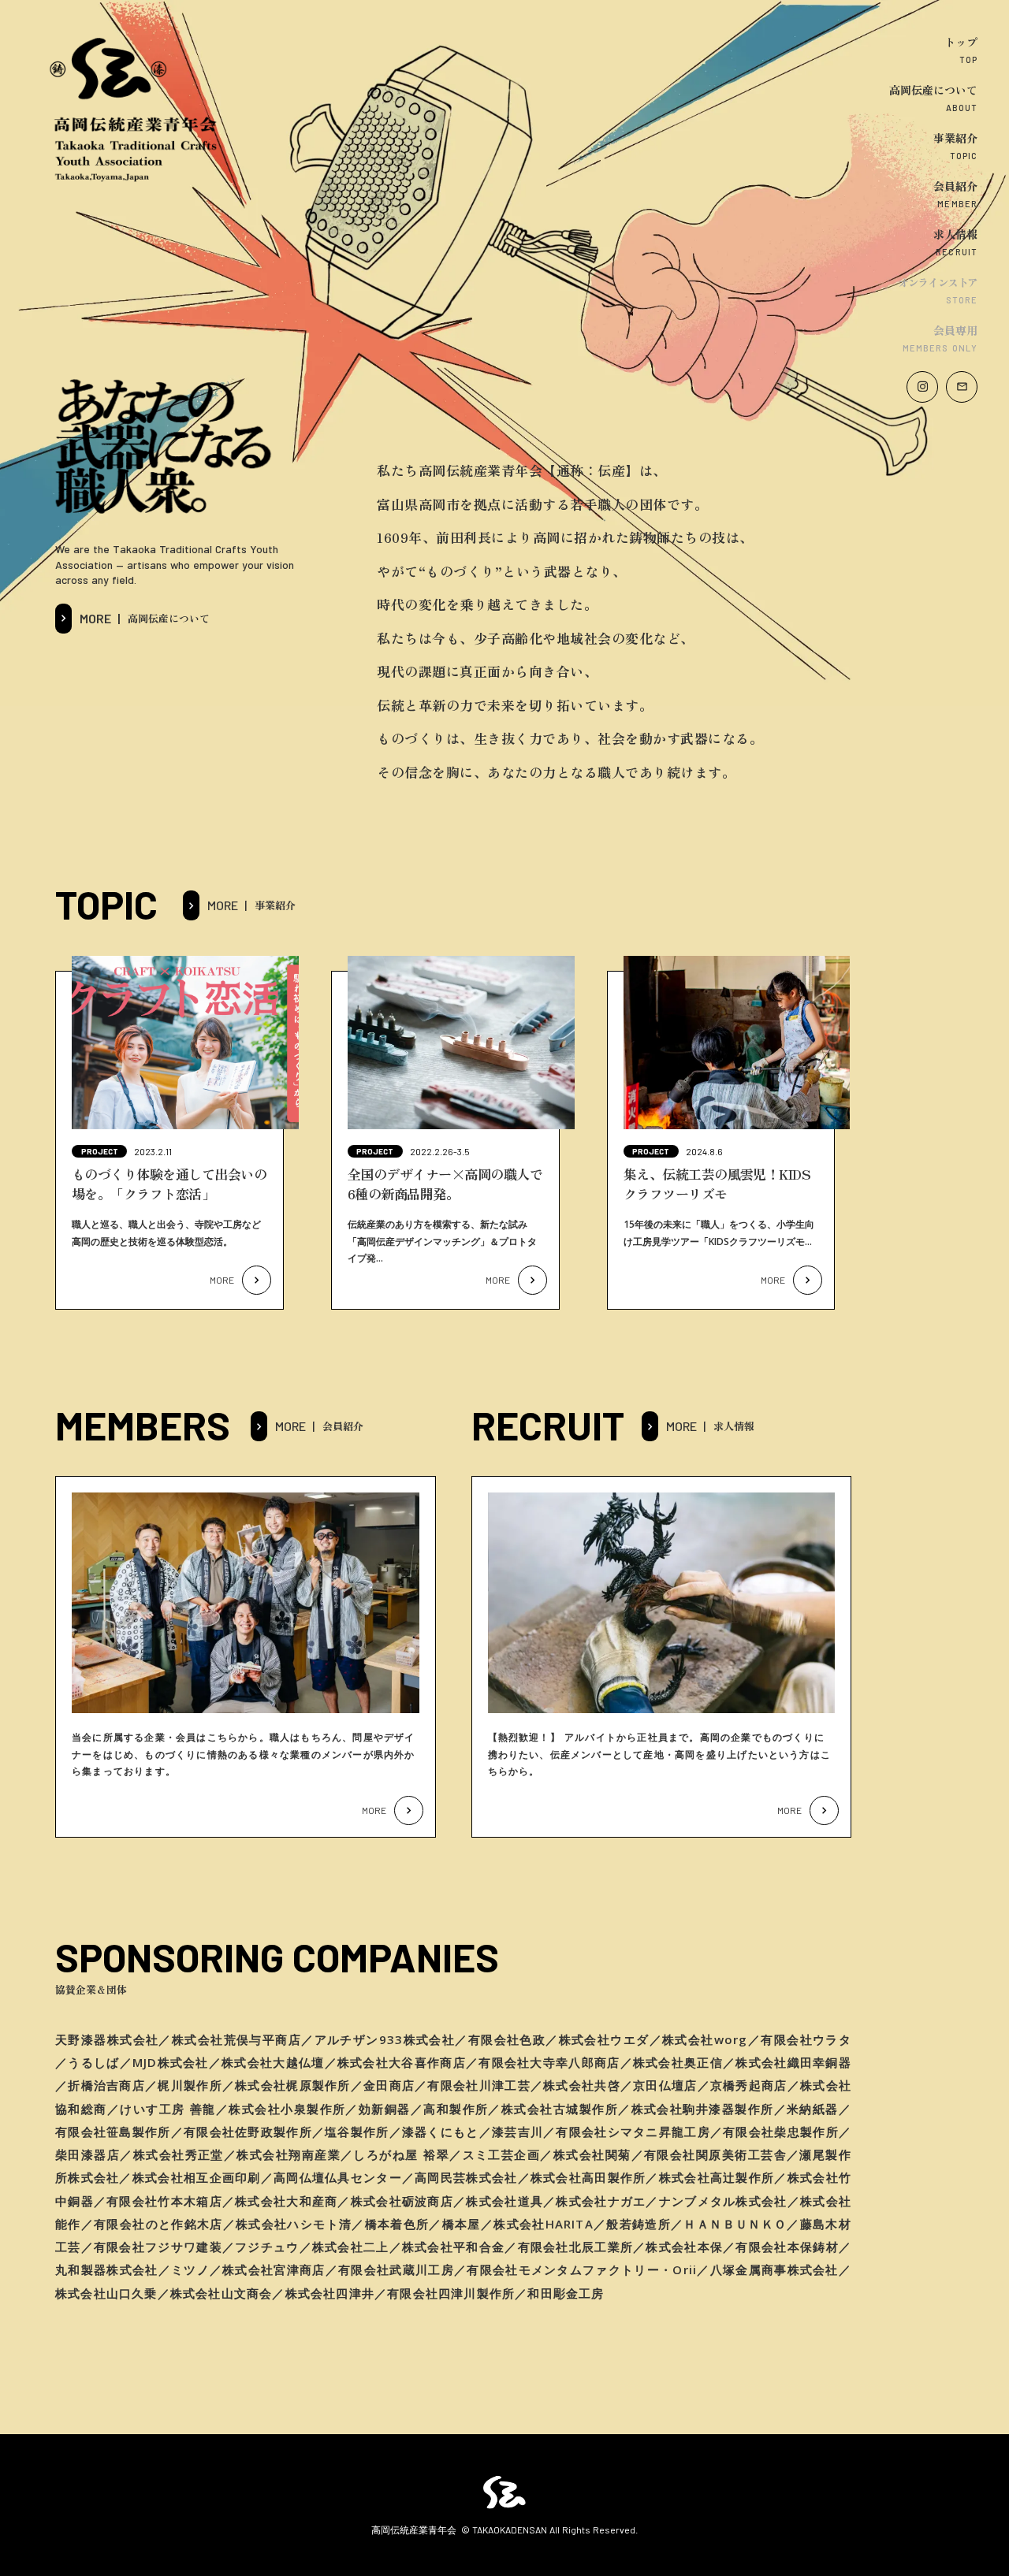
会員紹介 (955, 186)
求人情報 (955, 234)
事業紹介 (955, 138)
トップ (961, 42)
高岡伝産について (933, 90)
